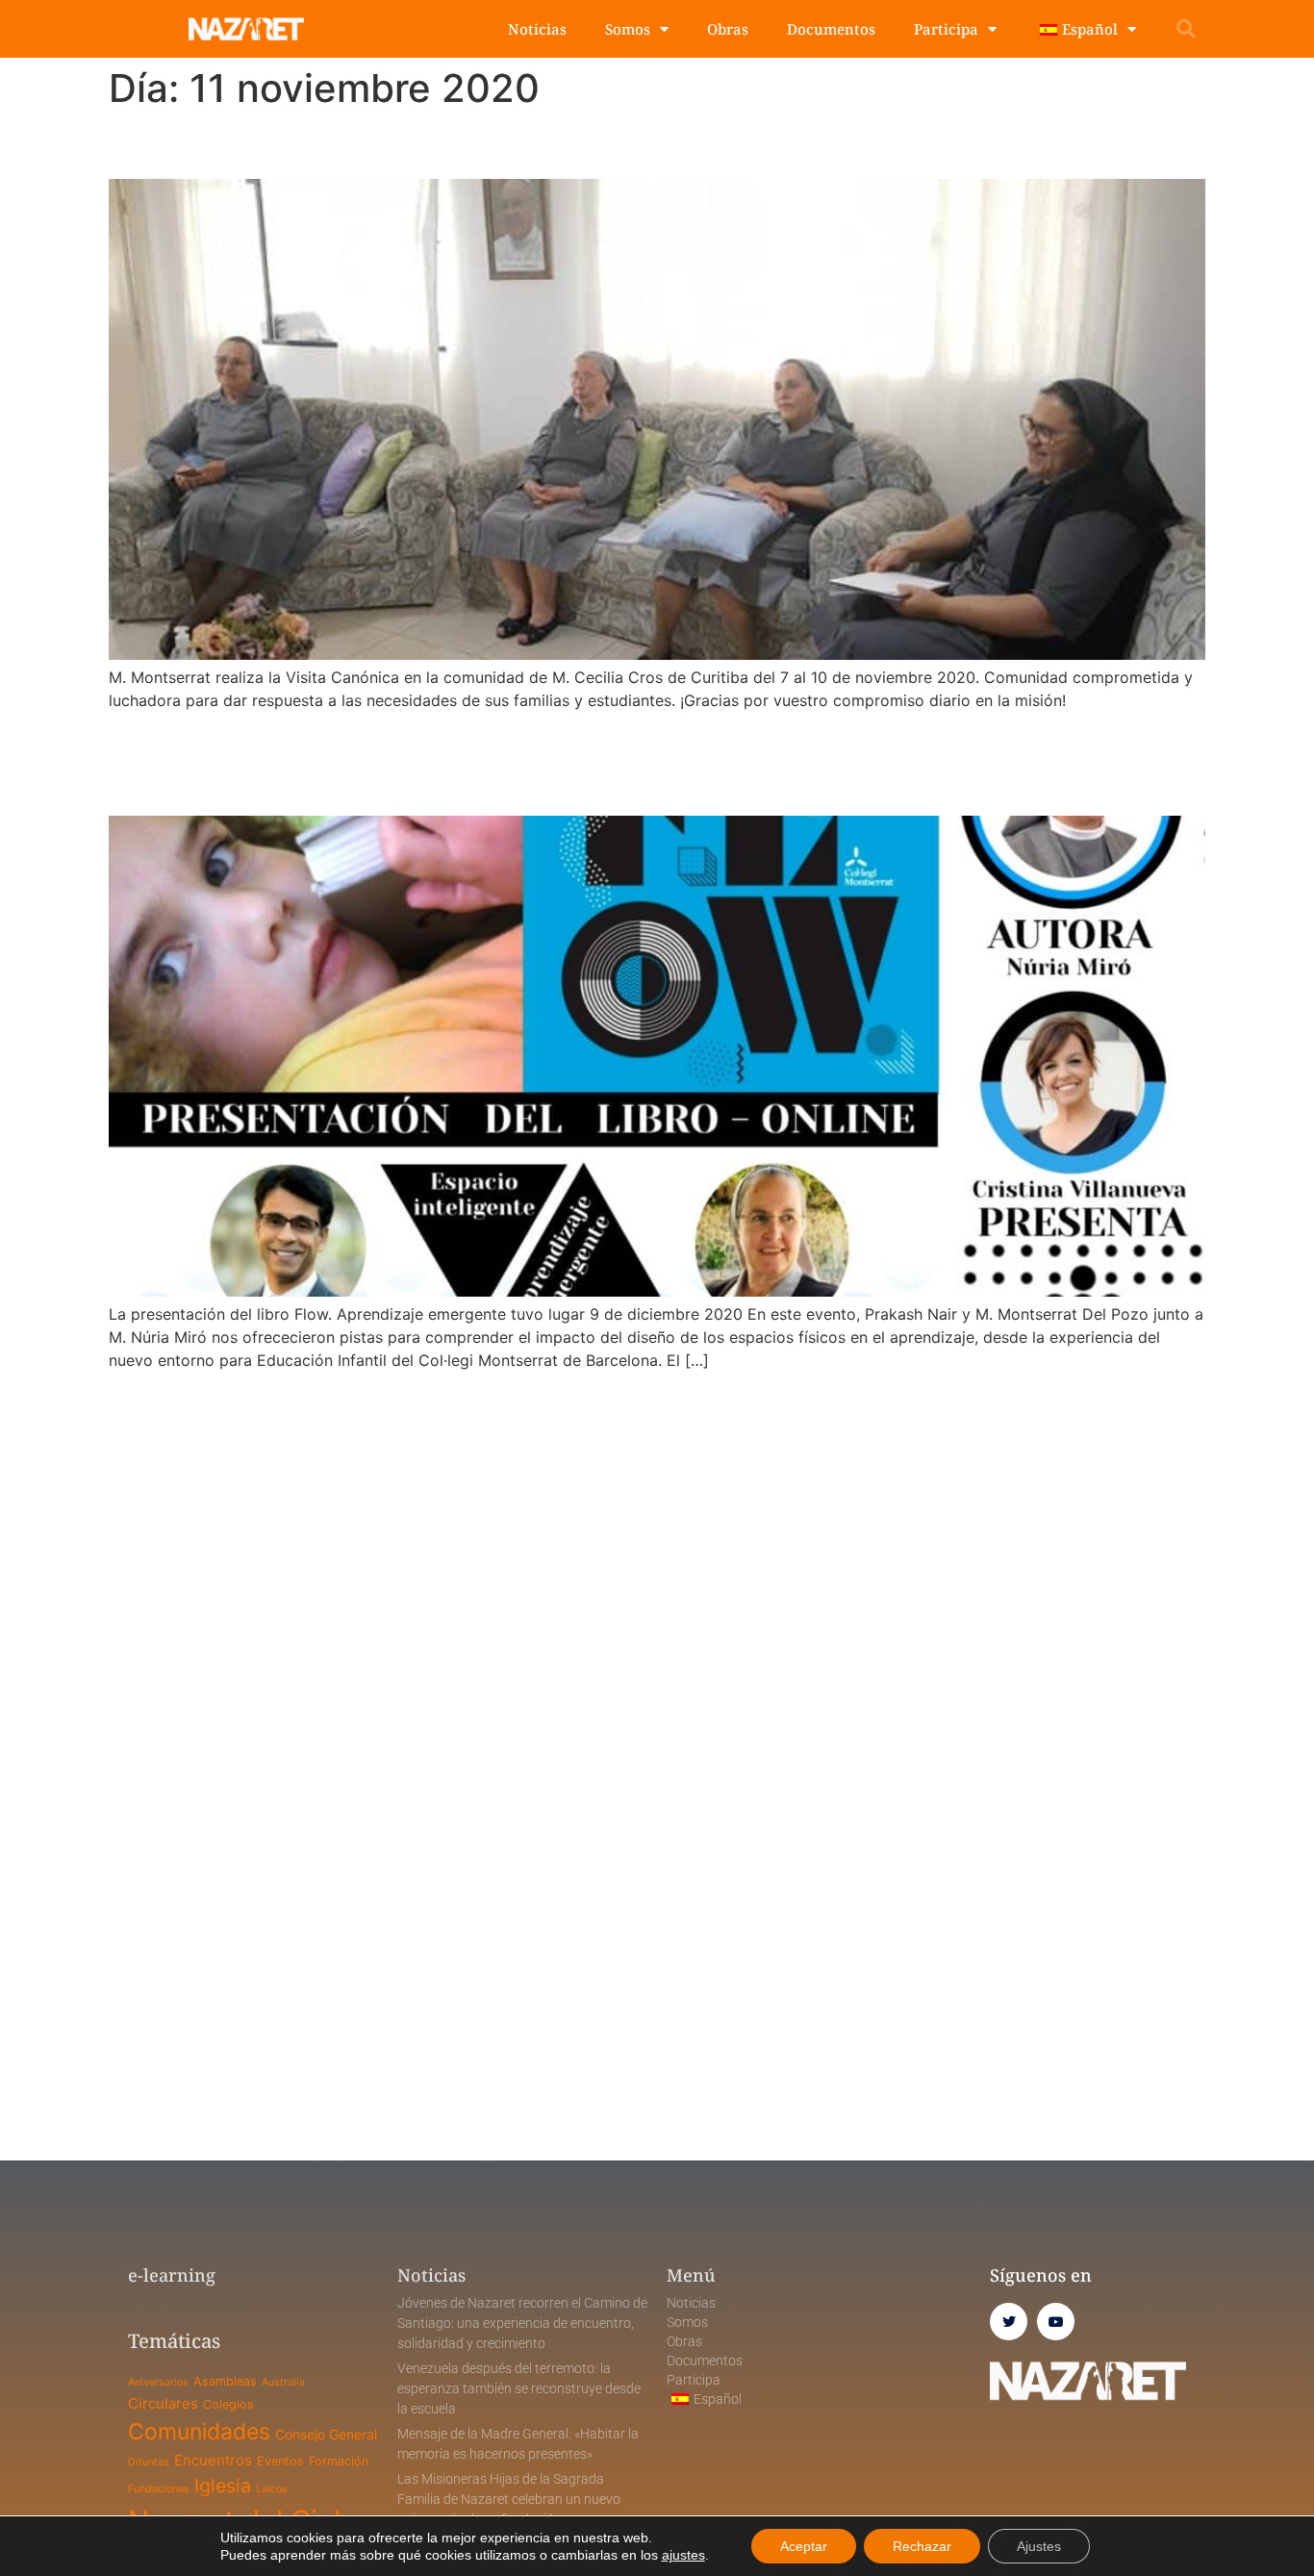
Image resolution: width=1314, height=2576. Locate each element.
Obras (728, 29)
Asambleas (225, 2381)
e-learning (172, 2275)
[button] (1186, 29)
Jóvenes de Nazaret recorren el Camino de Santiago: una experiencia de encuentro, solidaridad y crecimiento (522, 2323)
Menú (691, 2275)
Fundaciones (159, 2489)
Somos (628, 29)
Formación (339, 2461)
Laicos (272, 2489)
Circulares (163, 2403)
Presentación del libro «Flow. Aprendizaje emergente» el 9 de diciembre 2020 (630, 762)
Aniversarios (158, 2382)
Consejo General (326, 2434)
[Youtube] (1056, 2322)
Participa (946, 29)
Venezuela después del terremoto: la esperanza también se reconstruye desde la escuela (519, 2388)
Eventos (280, 2461)
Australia (283, 2382)
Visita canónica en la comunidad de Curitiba (428, 145)
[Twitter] (1009, 2322)
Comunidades (199, 2432)
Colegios (228, 2404)
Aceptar (804, 2546)
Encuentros (213, 2460)
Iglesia (223, 2486)
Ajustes (1039, 2546)
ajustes (683, 2555)
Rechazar (922, 2546)
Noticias (537, 29)
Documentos (831, 29)
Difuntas (149, 2462)
